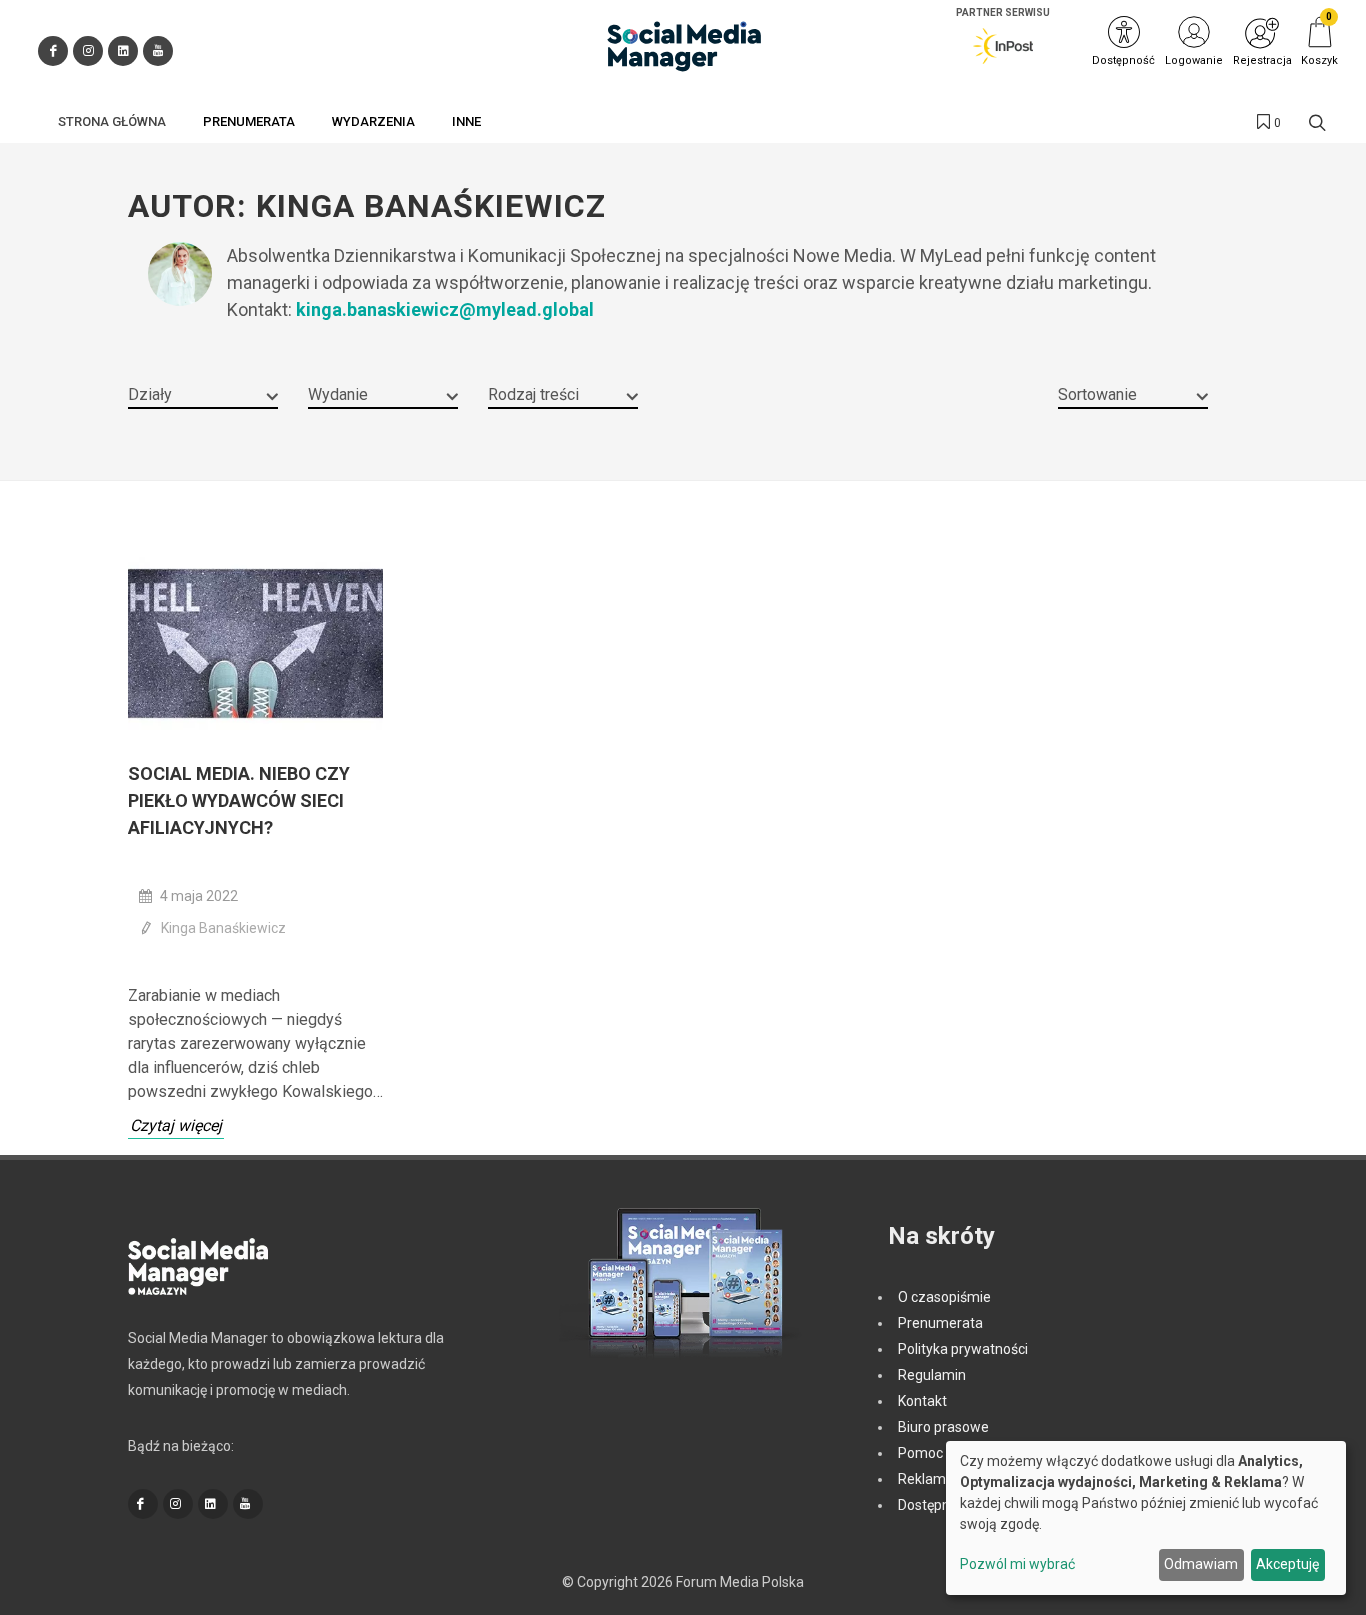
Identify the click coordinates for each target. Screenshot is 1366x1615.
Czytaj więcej (176, 1125)
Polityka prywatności (963, 1349)
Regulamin (932, 1375)
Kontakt (922, 1401)
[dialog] (1146, 1518)
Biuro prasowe (943, 1427)
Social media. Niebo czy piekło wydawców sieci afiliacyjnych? (239, 800)
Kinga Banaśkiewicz (223, 928)
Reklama (926, 1479)
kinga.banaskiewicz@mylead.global (445, 309)
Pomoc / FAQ (939, 1453)
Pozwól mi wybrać (1017, 1564)
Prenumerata (940, 1323)
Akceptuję (1287, 1564)
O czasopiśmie (944, 1297)
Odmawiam (1201, 1564)
